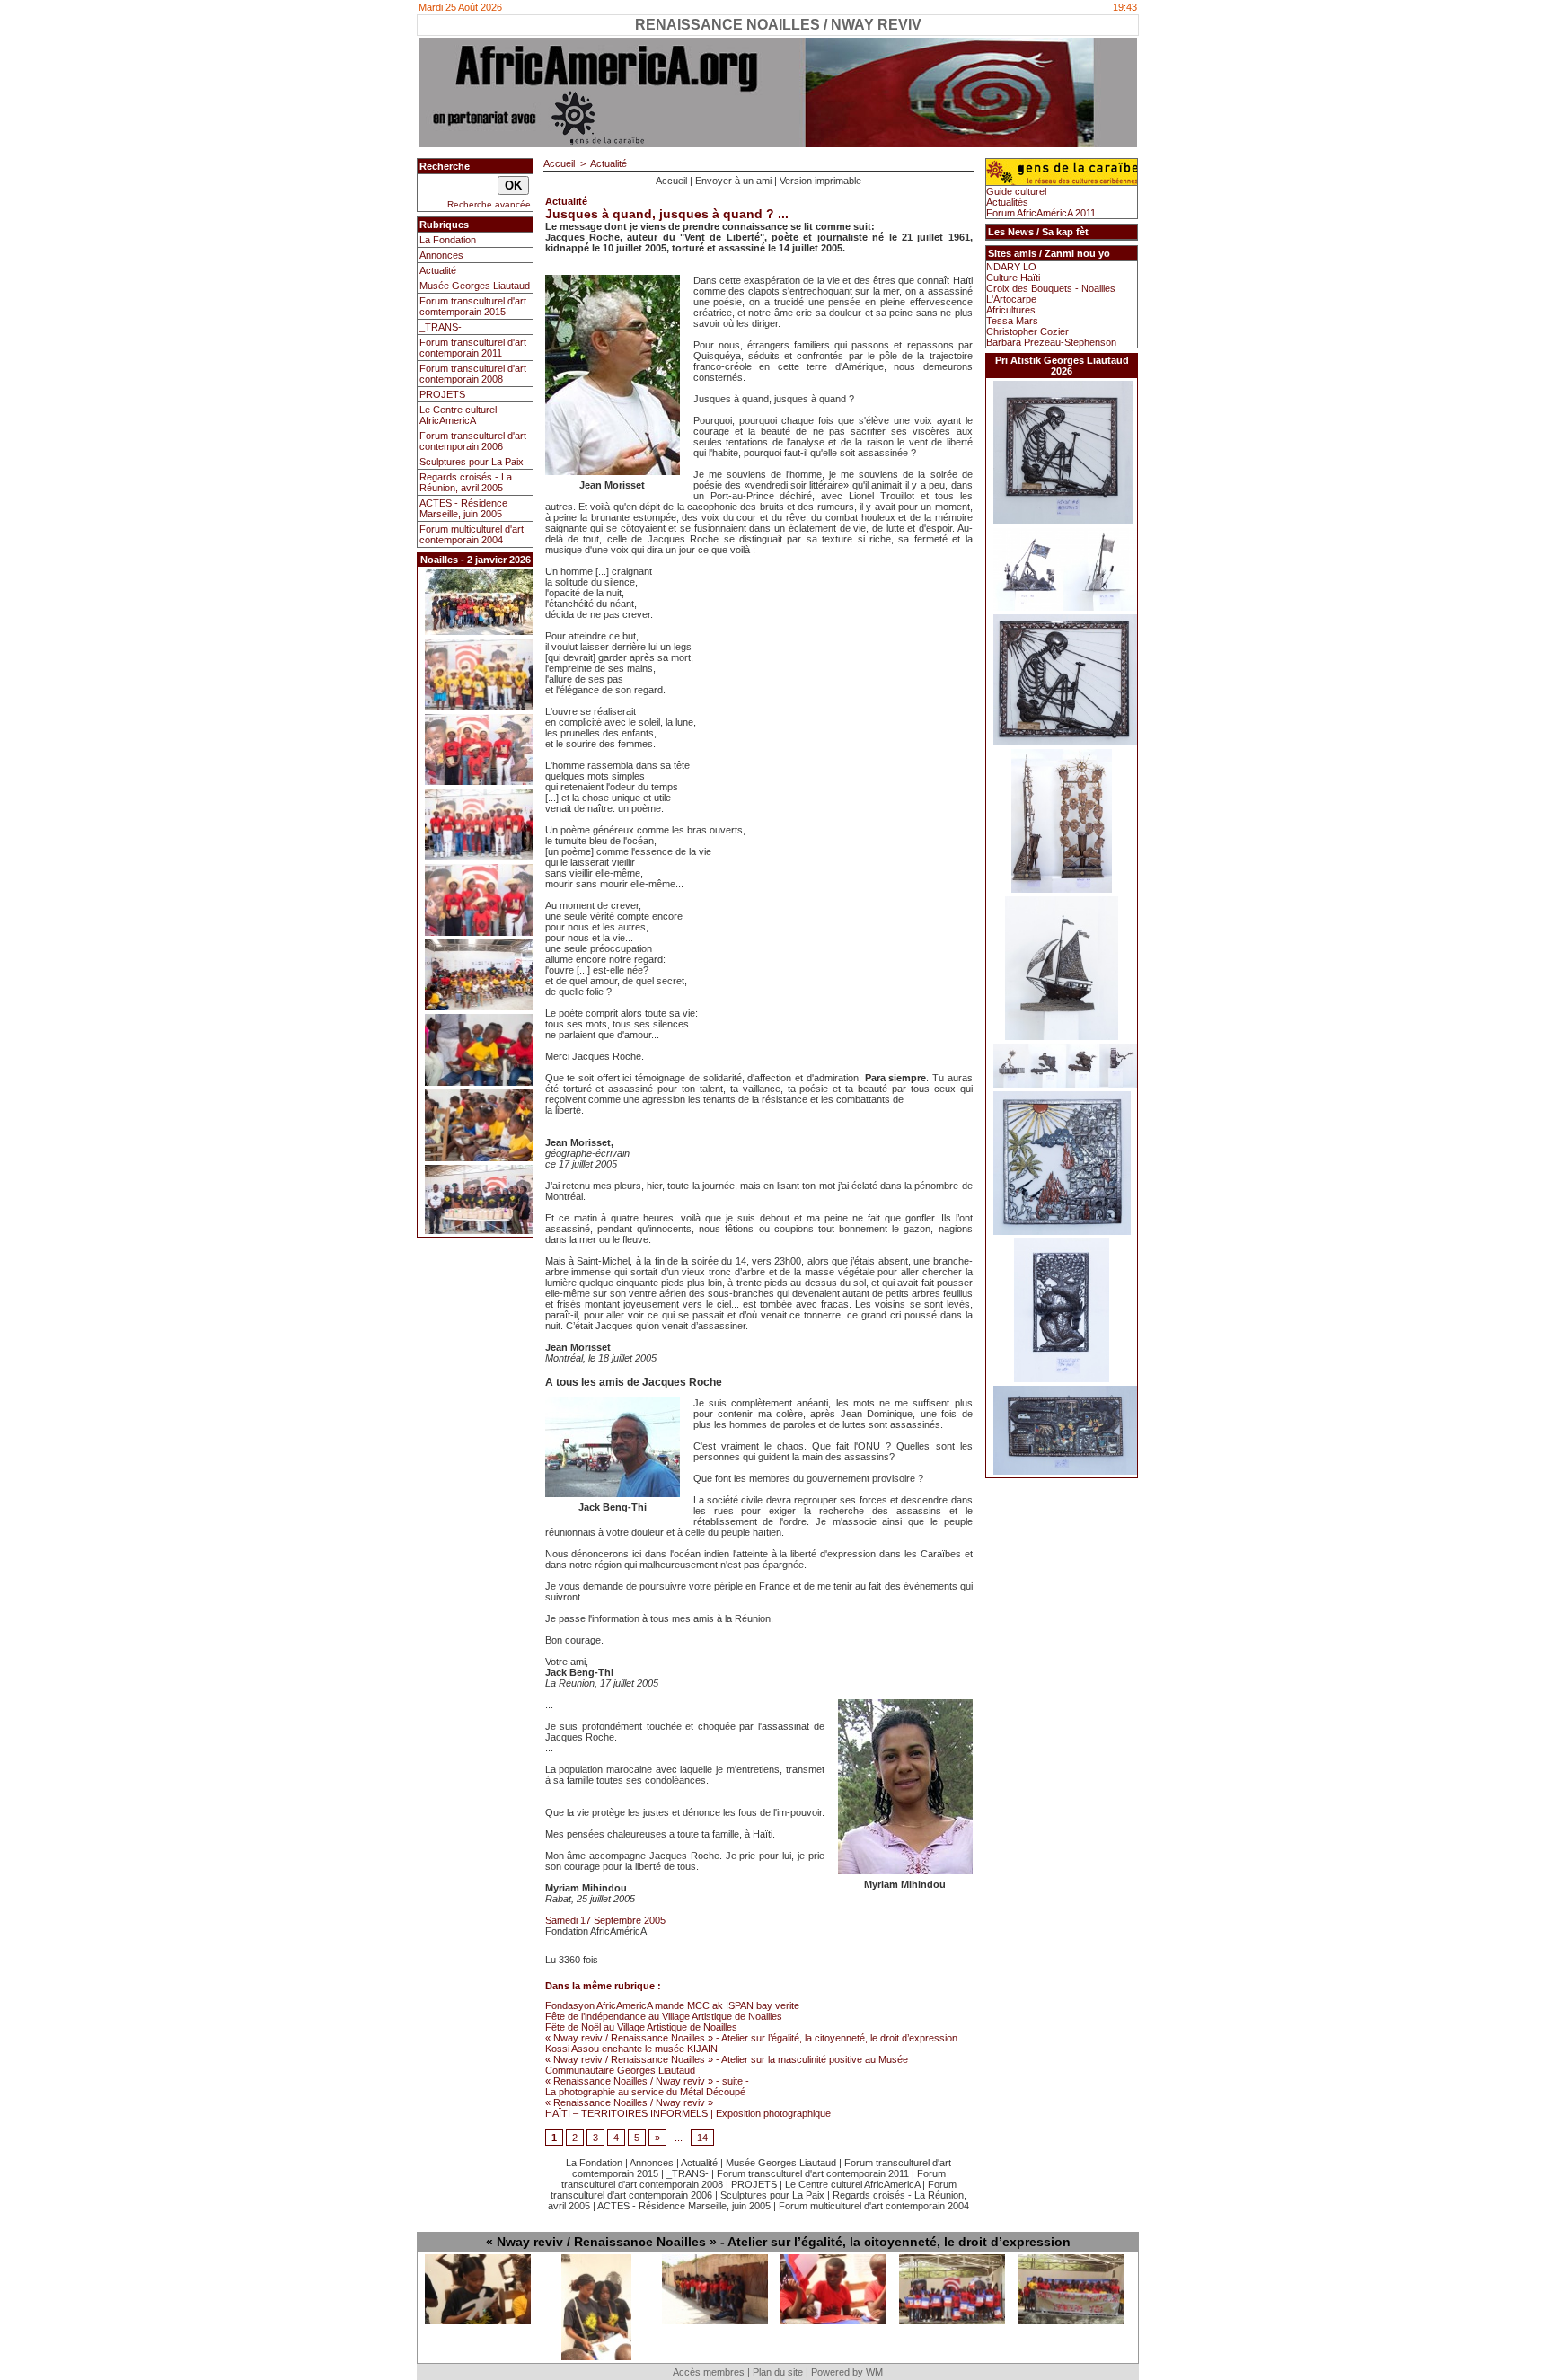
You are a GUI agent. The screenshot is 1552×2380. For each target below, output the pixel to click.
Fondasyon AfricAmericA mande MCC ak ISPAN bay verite (672, 2005)
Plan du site (778, 2372)
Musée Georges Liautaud (475, 286)
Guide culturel (1016, 191)
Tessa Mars (1012, 321)
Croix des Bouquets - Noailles (1051, 288)
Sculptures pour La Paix (472, 462)
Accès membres (709, 2372)
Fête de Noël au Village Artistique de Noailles (641, 2027)
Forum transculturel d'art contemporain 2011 (473, 348)
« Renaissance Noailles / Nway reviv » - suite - (647, 2081)
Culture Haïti (1013, 278)
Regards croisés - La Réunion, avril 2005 (466, 482)
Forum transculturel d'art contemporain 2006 (473, 441)
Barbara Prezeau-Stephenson (1051, 342)
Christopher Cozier (1027, 331)
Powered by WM (847, 2372)
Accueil (559, 163)
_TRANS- (441, 327)
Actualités (1007, 202)
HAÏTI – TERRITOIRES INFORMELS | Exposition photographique (688, 2113)
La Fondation (448, 240)
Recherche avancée (489, 204)
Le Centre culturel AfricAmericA (458, 415)
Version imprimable (820, 181)
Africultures (1011, 310)
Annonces (441, 255)
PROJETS (442, 394)
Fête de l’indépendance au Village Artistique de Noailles (664, 2016)
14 (702, 2138)
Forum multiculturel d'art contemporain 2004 (472, 534)
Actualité (438, 270)
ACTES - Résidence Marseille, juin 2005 (463, 508)
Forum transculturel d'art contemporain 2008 (473, 374)
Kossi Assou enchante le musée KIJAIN (631, 2049)
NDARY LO (1011, 267)
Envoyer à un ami (733, 181)
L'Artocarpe (1011, 299)
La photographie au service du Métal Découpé (645, 2092)
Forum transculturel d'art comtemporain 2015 (473, 306)
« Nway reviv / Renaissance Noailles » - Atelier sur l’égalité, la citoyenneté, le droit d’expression (751, 2038)
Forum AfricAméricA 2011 (1041, 213)
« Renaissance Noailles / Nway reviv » (629, 2102)
